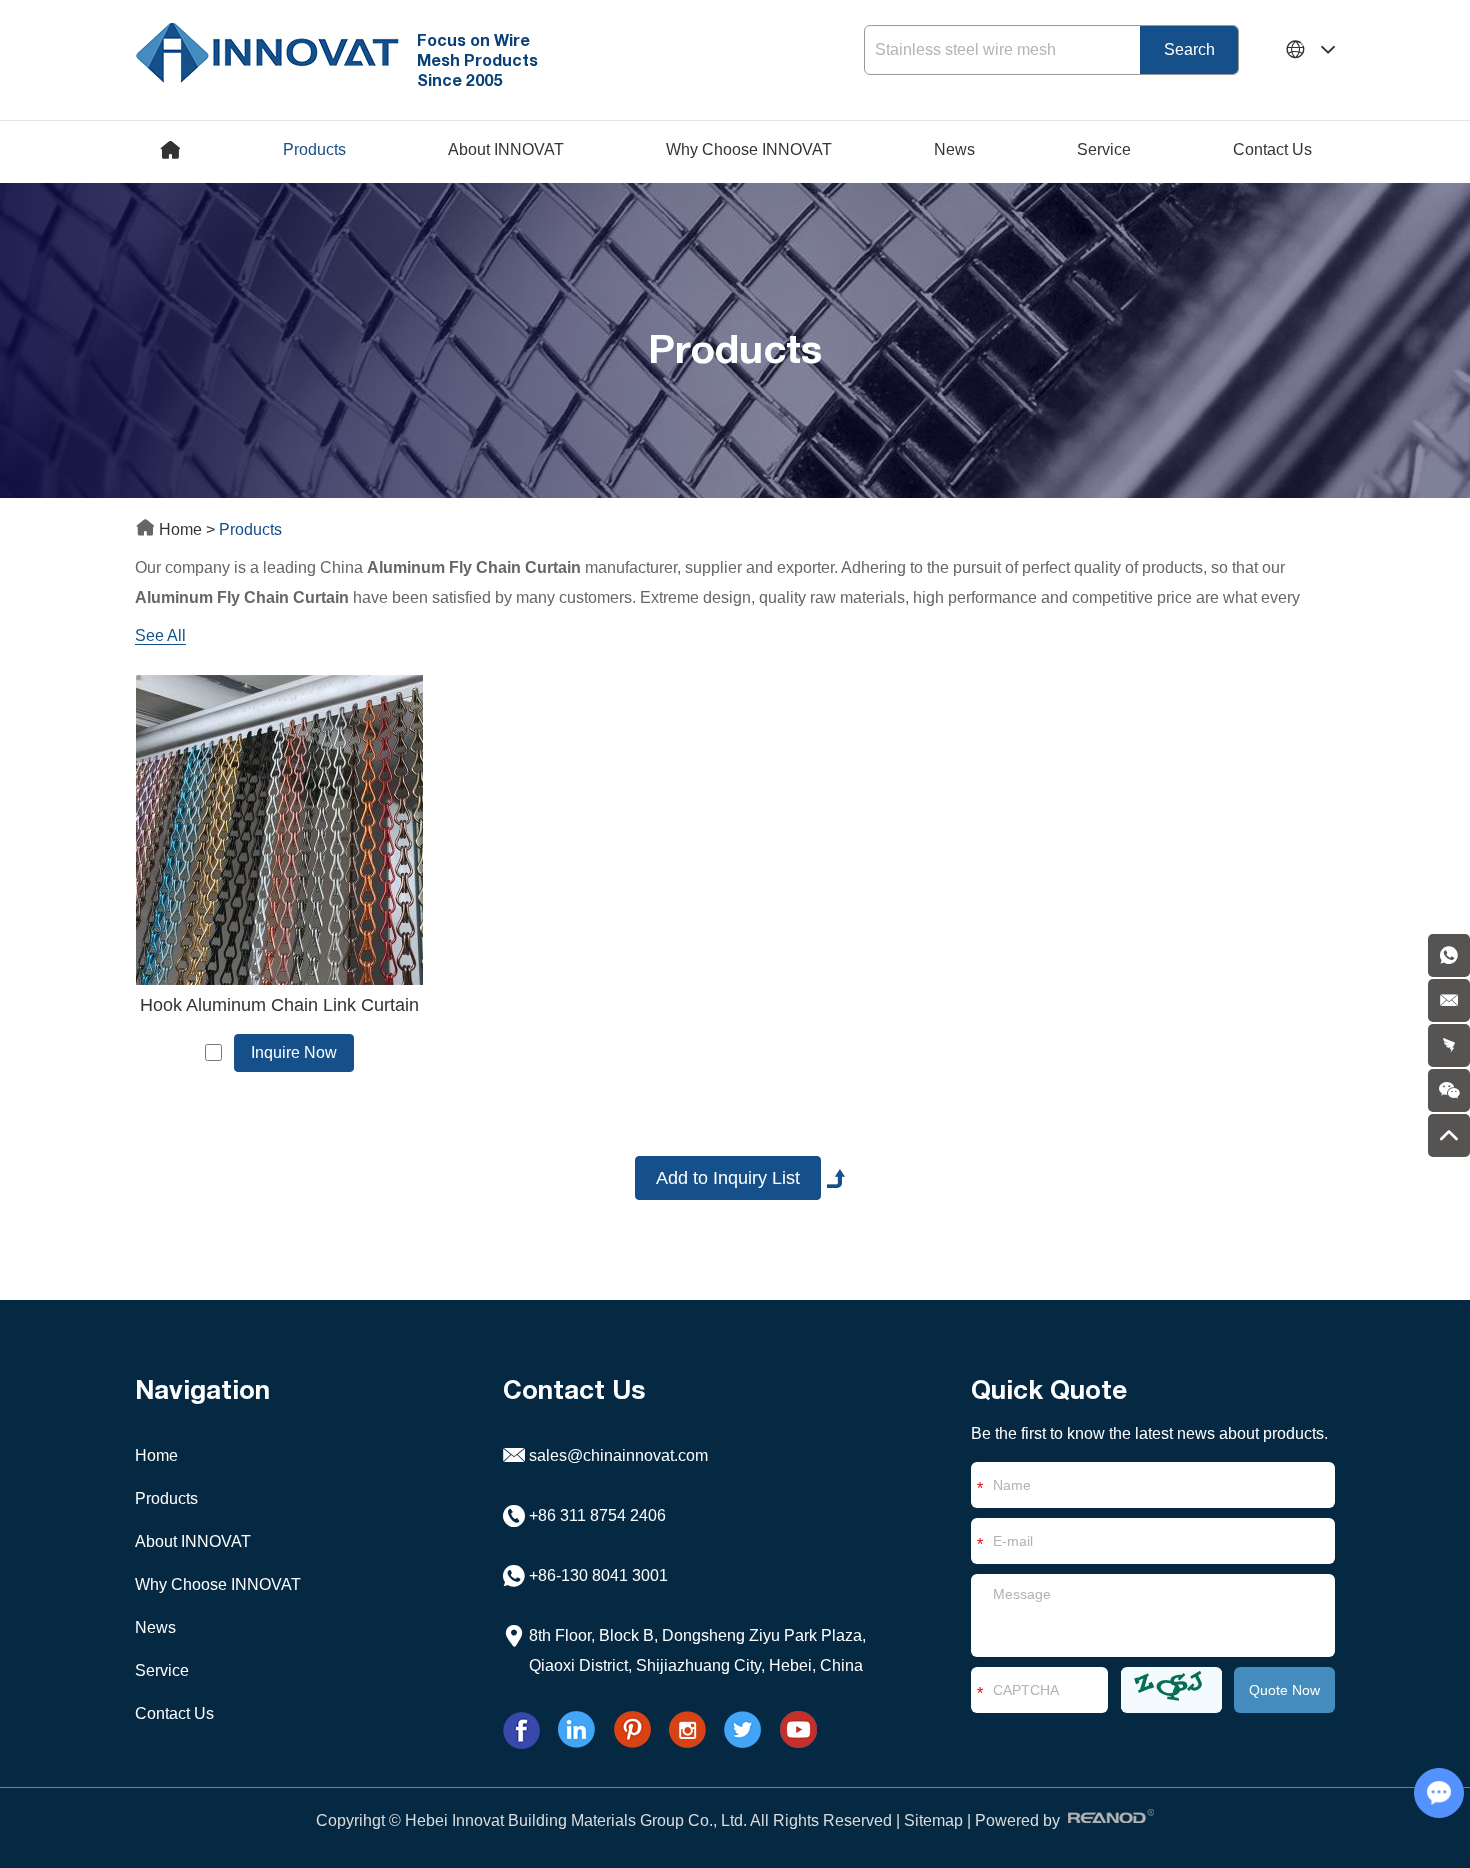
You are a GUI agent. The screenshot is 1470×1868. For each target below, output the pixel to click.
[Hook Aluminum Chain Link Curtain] (279, 830)
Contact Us (1272, 149)
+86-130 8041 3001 (598, 1575)
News (954, 149)
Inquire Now (294, 1052)
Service (1104, 149)
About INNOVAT (506, 149)
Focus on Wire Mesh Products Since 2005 (477, 59)
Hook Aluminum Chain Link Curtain (279, 1005)
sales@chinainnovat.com (618, 1455)
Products (314, 149)
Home (180, 529)
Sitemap (933, 1820)
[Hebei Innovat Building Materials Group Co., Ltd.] (267, 50)
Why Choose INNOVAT (749, 149)
